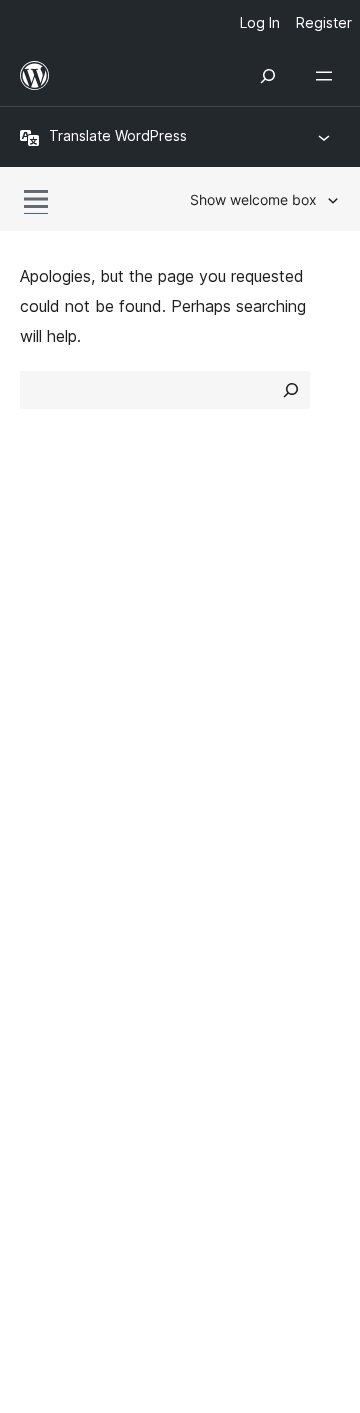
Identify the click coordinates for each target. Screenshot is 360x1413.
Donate (227, 820)
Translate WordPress (118, 135)
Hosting (48, 649)
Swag (220, 856)
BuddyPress (74, 1027)
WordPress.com (88, 921)
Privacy (47, 684)
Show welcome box (253, 199)
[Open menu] (328, 76)
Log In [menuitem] (260, 22)
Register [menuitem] (324, 22)
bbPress (60, 992)
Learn (40, 750)
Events (215, 785)
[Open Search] (268, 76)
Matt (48, 957)
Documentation (76, 785)
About (42, 578)
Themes (219, 613)
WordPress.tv (79, 856)
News (41, 613)
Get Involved (238, 750)
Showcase (228, 578)
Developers (61, 820)
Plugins (215, 649)
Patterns (221, 684)
